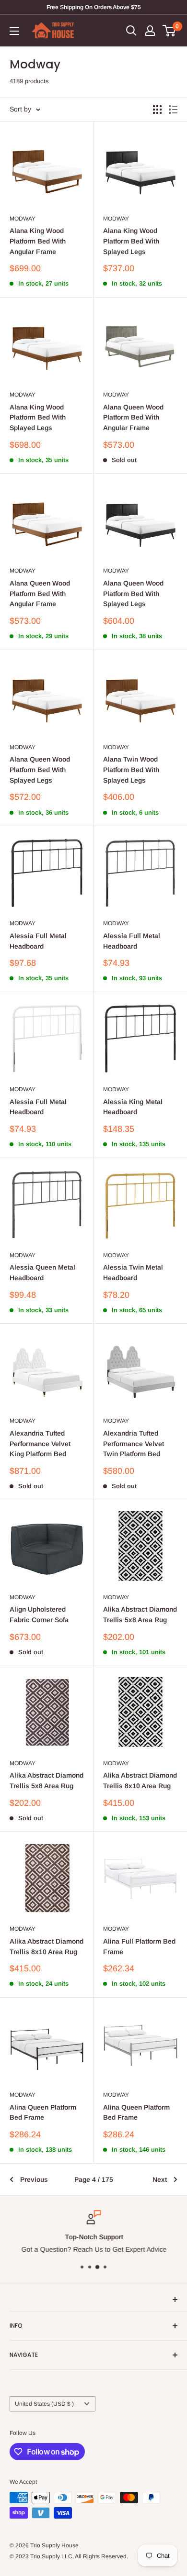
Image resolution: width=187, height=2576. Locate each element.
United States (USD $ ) (44, 2404)
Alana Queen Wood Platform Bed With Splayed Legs (133, 593)
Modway (23, 219)
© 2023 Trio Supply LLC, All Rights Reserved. (69, 2556)
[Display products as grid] (157, 110)
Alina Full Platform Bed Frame (139, 1946)
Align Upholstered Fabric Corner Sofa (39, 1614)
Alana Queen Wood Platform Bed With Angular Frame (133, 417)
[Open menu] (14, 31)
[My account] (150, 31)
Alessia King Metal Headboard (133, 1107)
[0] (169, 31)
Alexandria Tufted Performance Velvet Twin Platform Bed (134, 1443)
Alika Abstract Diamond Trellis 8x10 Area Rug (140, 1780)
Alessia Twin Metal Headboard (133, 1272)
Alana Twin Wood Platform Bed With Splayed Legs (131, 769)
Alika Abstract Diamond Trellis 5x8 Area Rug (140, 1614)
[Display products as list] (173, 110)
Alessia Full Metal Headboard (38, 941)
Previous (34, 2179)
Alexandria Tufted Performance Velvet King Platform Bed (40, 1443)
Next (160, 2179)
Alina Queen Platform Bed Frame (43, 2112)
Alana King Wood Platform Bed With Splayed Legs (131, 241)
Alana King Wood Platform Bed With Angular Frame (38, 241)
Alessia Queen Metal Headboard (42, 1272)
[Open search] (131, 31)
